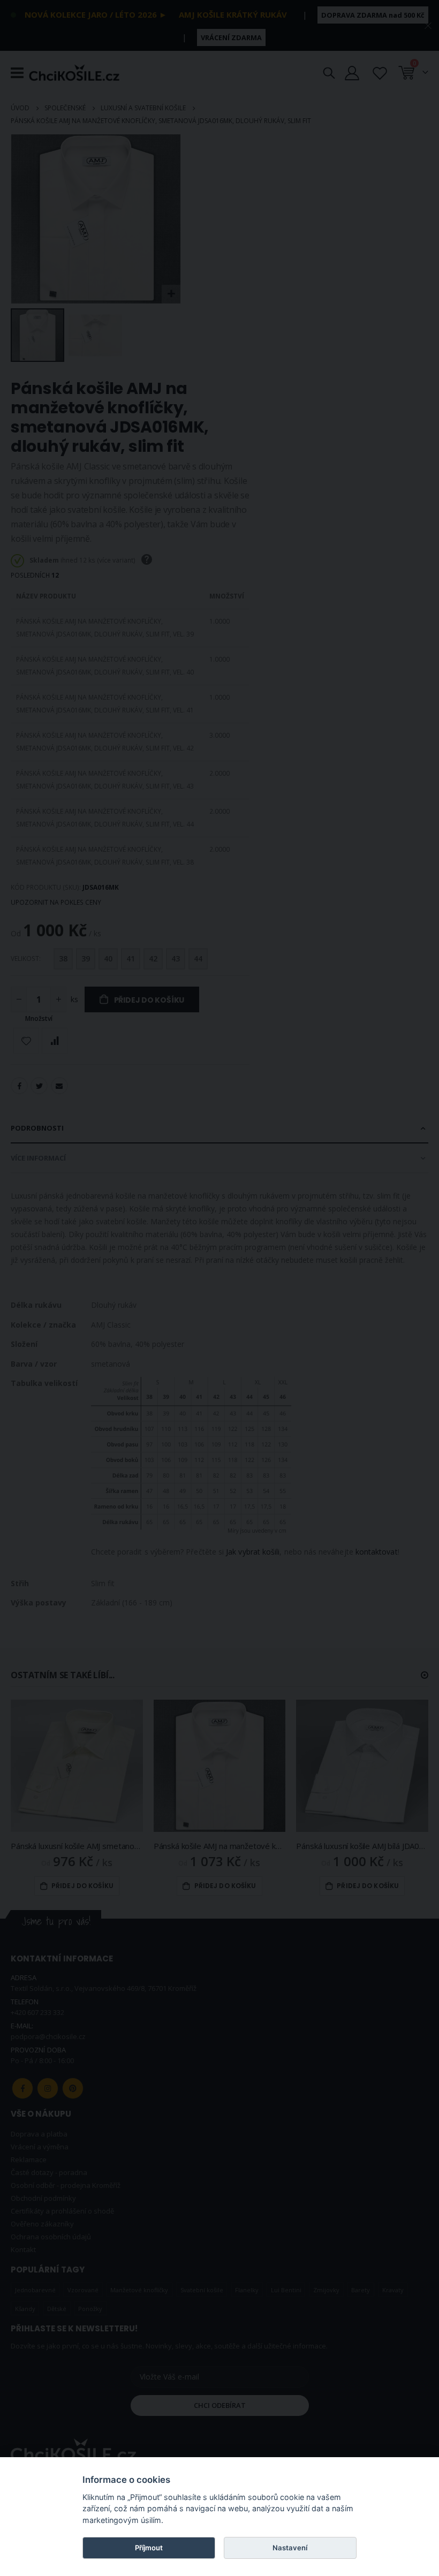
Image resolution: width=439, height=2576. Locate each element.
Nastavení (290, 2548)
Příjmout (149, 2548)
